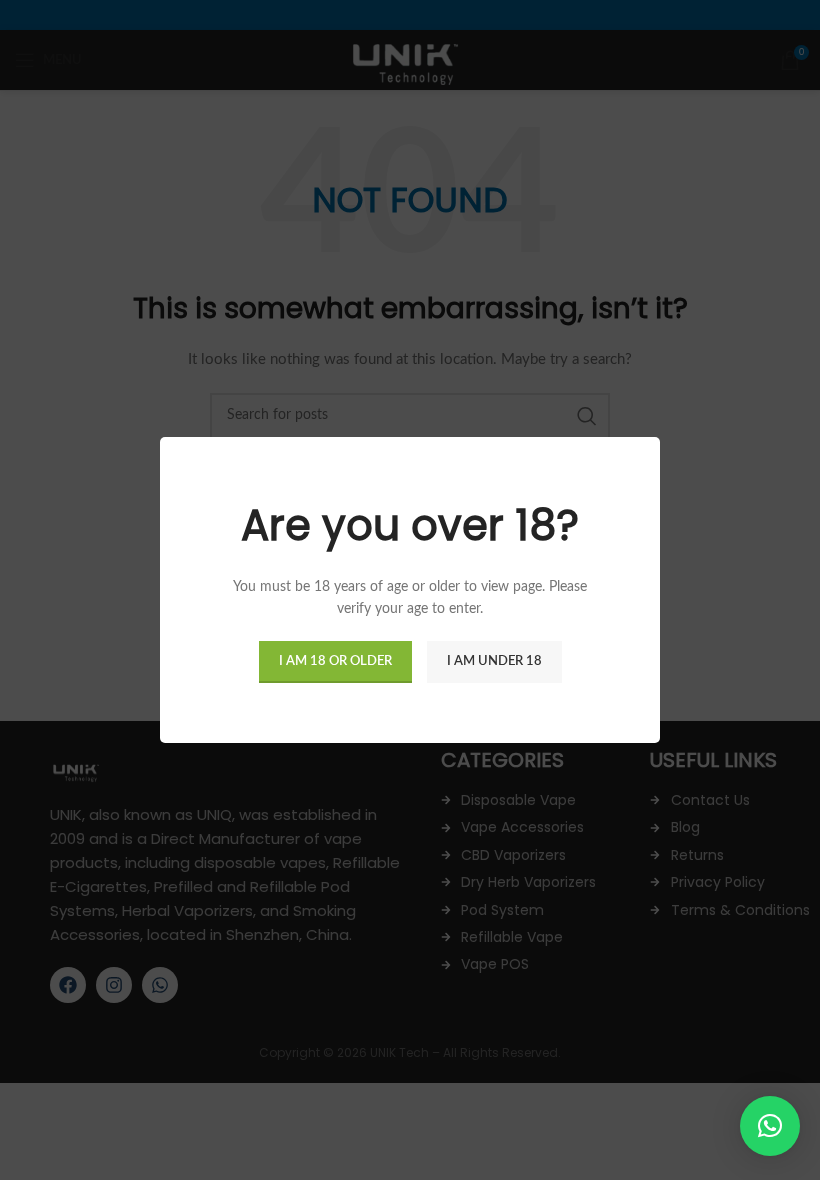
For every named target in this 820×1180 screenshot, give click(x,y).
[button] (770, 1126)
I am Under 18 (494, 661)
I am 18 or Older (335, 661)
